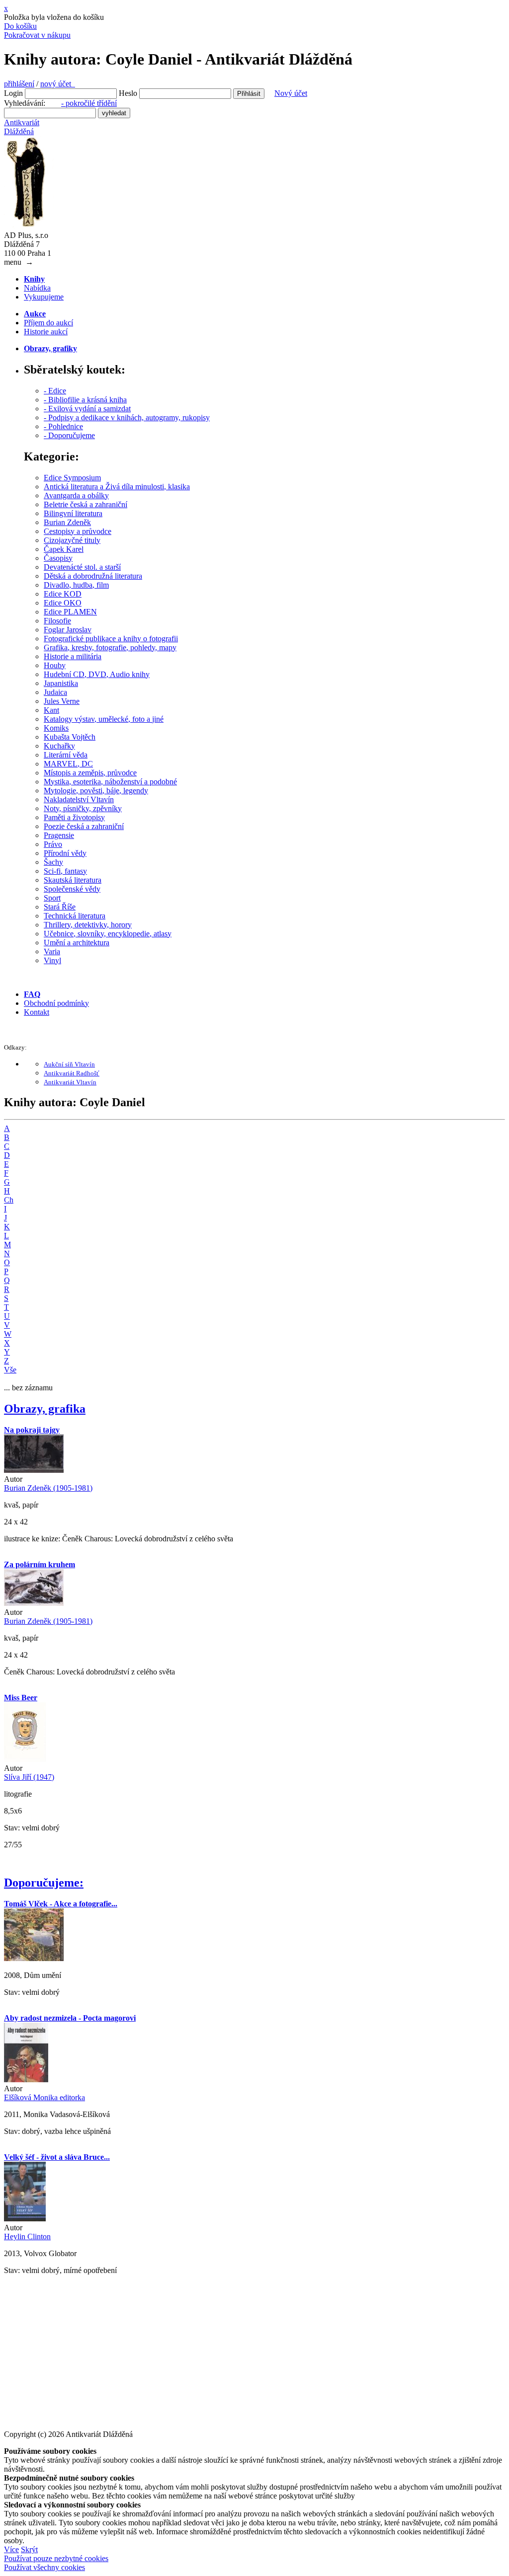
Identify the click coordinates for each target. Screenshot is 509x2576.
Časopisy (58, 558)
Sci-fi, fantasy (65, 871)
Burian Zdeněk (67, 522)
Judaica (55, 692)
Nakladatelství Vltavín (79, 799)
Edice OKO (63, 603)
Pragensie (59, 835)
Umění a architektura (77, 943)
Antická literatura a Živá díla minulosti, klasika (117, 487)
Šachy (53, 862)
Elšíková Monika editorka (44, 2097)
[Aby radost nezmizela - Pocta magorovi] (26, 2080)
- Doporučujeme (69, 435)
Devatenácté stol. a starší (82, 567)
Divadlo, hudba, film (76, 585)
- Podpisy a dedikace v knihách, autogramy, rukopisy (127, 417)
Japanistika (61, 683)
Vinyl (52, 960)
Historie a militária (73, 656)
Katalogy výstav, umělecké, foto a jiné (104, 719)
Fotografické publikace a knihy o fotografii (111, 639)
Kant (51, 710)
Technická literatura (75, 916)
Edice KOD (63, 594)
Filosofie (57, 621)
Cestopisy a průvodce (78, 531)
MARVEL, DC (68, 764)
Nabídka (37, 288)
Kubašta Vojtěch (70, 737)
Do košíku (20, 26)
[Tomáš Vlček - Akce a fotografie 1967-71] (34, 1958)
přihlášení (19, 84)
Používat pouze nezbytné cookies (56, 2558)
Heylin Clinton (27, 2236)
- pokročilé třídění (89, 103)
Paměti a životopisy (74, 817)
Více (11, 2549)
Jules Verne (62, 701)
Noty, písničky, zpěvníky (83, 808)
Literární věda (66, 755)
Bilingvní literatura (73, 513)
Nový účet (291, 93)
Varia (52, 951)
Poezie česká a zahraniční (84, 826)
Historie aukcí (46, 332)
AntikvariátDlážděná (22, 127)
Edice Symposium (72, 478)
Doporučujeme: (44, 1883)
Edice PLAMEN (70, 612)
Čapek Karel (64, 549)
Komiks (56, 728)
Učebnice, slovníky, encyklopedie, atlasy (108, 934)
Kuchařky (59, 746)
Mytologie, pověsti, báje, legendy (96, 791)
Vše (10, 1370)
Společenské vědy (72, 889)
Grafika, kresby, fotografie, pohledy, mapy (110, 647)
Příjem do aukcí (48, 323)
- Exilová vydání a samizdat (87, 409)
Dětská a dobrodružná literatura (93, 576)
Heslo (128, 93)
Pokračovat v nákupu (37, 35)
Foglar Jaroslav (68, 630)
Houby (55, 665)
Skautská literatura (73, 880)
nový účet (58, 84)
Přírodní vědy (65, 853)
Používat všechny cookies (44, 2567)
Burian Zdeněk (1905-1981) (48, 1488)
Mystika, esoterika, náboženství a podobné (110, 782)
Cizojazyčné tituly (72, 540)
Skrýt (29, 2549)
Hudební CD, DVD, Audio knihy (97, 674)
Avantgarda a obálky (76, 495)
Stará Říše (60, 907)
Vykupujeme (44, 297)
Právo (53, 844)
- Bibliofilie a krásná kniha (85, 400)
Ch (9, 1200)
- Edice (55, 391)
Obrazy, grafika (45, 1409)
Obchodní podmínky (56, 1003)
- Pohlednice (63, 426)
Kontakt (37, 1012)
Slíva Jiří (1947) (29, 1777)
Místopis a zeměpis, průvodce (90, 773)
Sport (52, 898)
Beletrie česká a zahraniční (85, 504)
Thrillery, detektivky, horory (88, 925)
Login (13, 93)
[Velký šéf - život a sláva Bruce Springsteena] (25, 2219)
